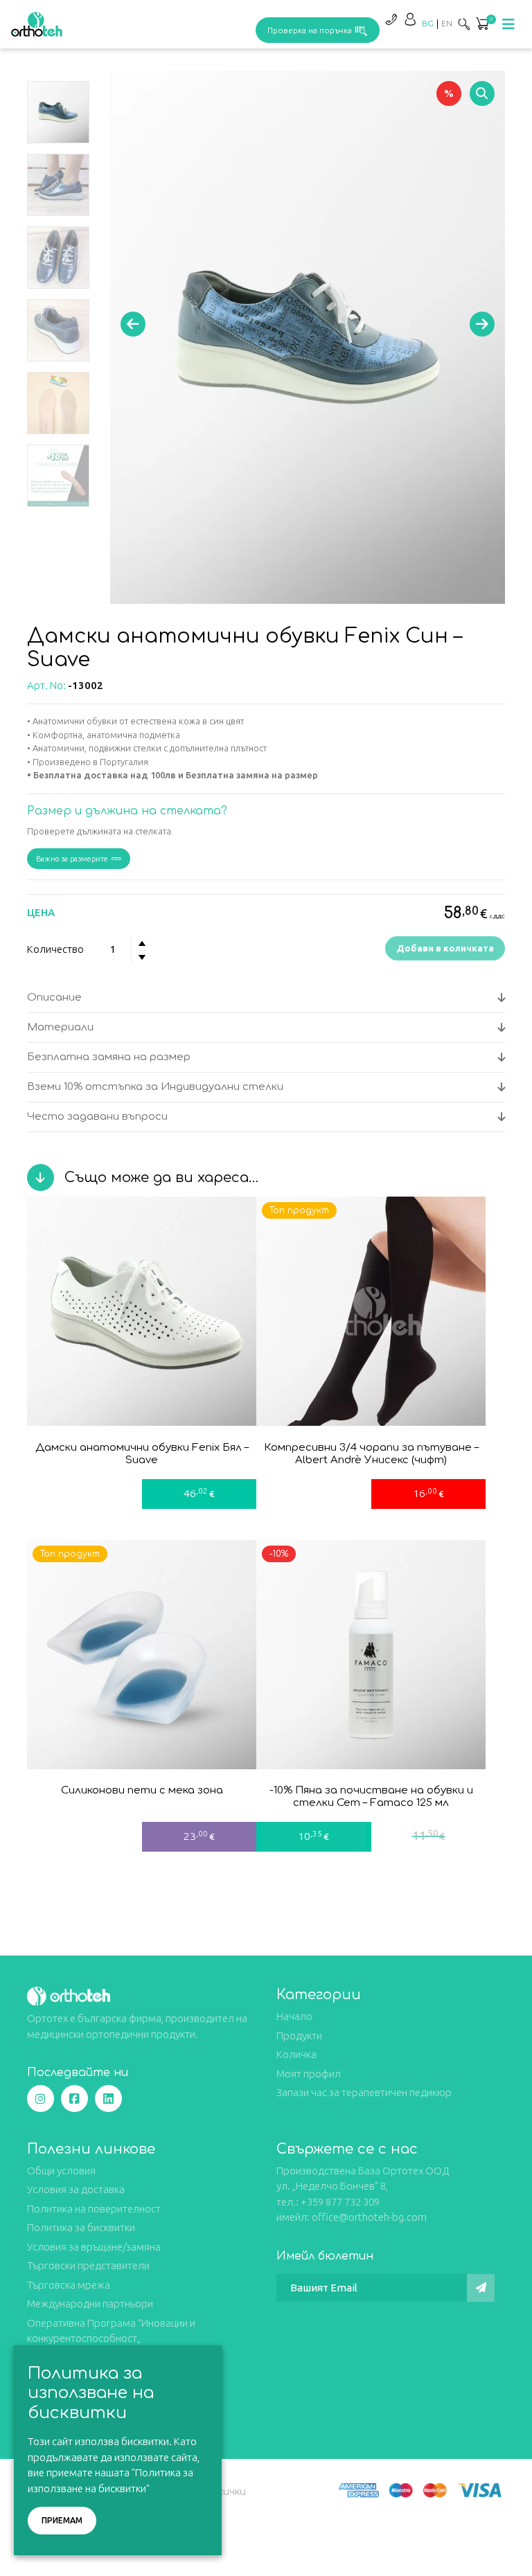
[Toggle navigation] (508, 24)
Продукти (299, 2036)
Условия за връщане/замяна (94, 2247)
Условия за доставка (76, 2189)
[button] (482, 25)
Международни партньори (90, 2304)
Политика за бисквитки (81, 2227)
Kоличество (55, 949)
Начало (294, 2016)
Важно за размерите (72, 859)
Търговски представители (88, 2265)
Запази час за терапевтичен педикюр (364, 2092)
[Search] (464, 24)
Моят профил (309, 2074)
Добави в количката (445, 948)
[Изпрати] (481, 2288)
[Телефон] (391, 19)
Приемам (62, 2520)
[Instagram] (41, 2099)
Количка (296, 2054)
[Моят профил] (410, 19)
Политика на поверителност (94, 2209)
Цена (41, 912)
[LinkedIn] (108, 2099)
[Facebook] (74, 2099)
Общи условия (61, 2171)
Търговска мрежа (69, 2285)
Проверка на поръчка (310, 30)
